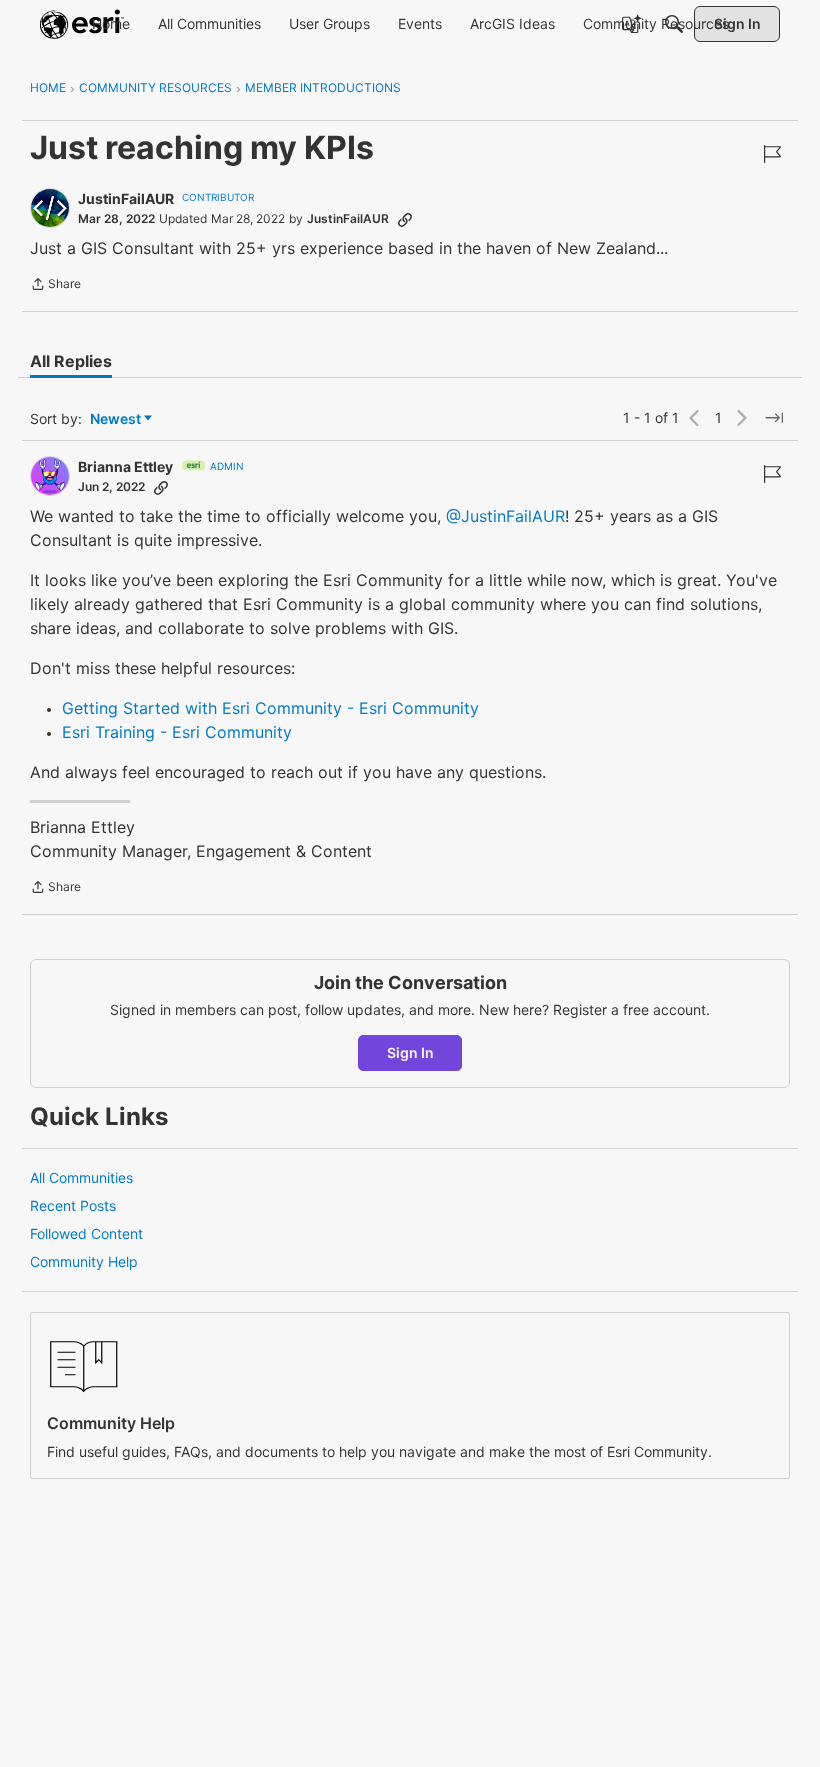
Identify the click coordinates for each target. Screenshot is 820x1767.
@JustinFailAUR (505, 516)
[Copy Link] (405, 219)
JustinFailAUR (126, 198)
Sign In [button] (410, 1052)
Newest (115, 419)
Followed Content (86, 1233)
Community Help (84, 1261)
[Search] (674, 24)
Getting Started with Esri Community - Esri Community (270, 708)
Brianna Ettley (125, 466)
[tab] (71, 361)
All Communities (81, 1177)
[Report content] (772, 154)
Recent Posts (73, 1205)
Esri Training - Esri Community (177, 732)
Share (55, 286)
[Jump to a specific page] (774, 418)
